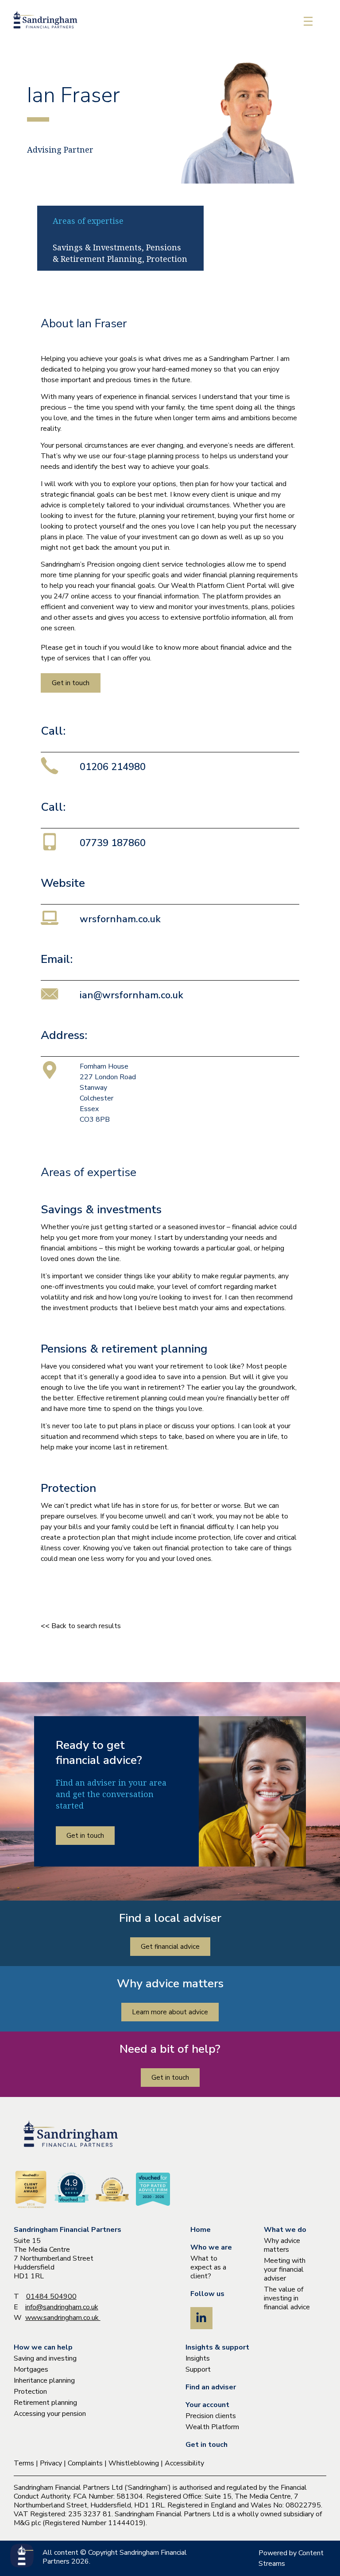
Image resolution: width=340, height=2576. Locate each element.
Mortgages (31, 2369)
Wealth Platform (212, 2427)
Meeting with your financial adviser (285, 2269)
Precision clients (211, 2416)
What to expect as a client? (208, 2267)
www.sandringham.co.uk (63, 2318)
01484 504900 (51, 2296)
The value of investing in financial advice (287, 2298)
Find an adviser (211, 2387)
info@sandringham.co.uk (62, 2307)
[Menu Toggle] (308, 21)
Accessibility (184, 2463)
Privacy (51, 2463)
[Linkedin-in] (201, 2318)
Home (201, 2230)
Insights (198, 2358)
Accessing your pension (50, 2414)
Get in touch (207, 2445)
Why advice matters (282, 2245)
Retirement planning (45, 2403)
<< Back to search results (81, 1626)
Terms (24, 2463)
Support (198, 2369)
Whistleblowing (134, 2463)
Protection (30, 2392)
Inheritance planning (44, 2380)
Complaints (85, 2463)
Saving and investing (45, 2358)
